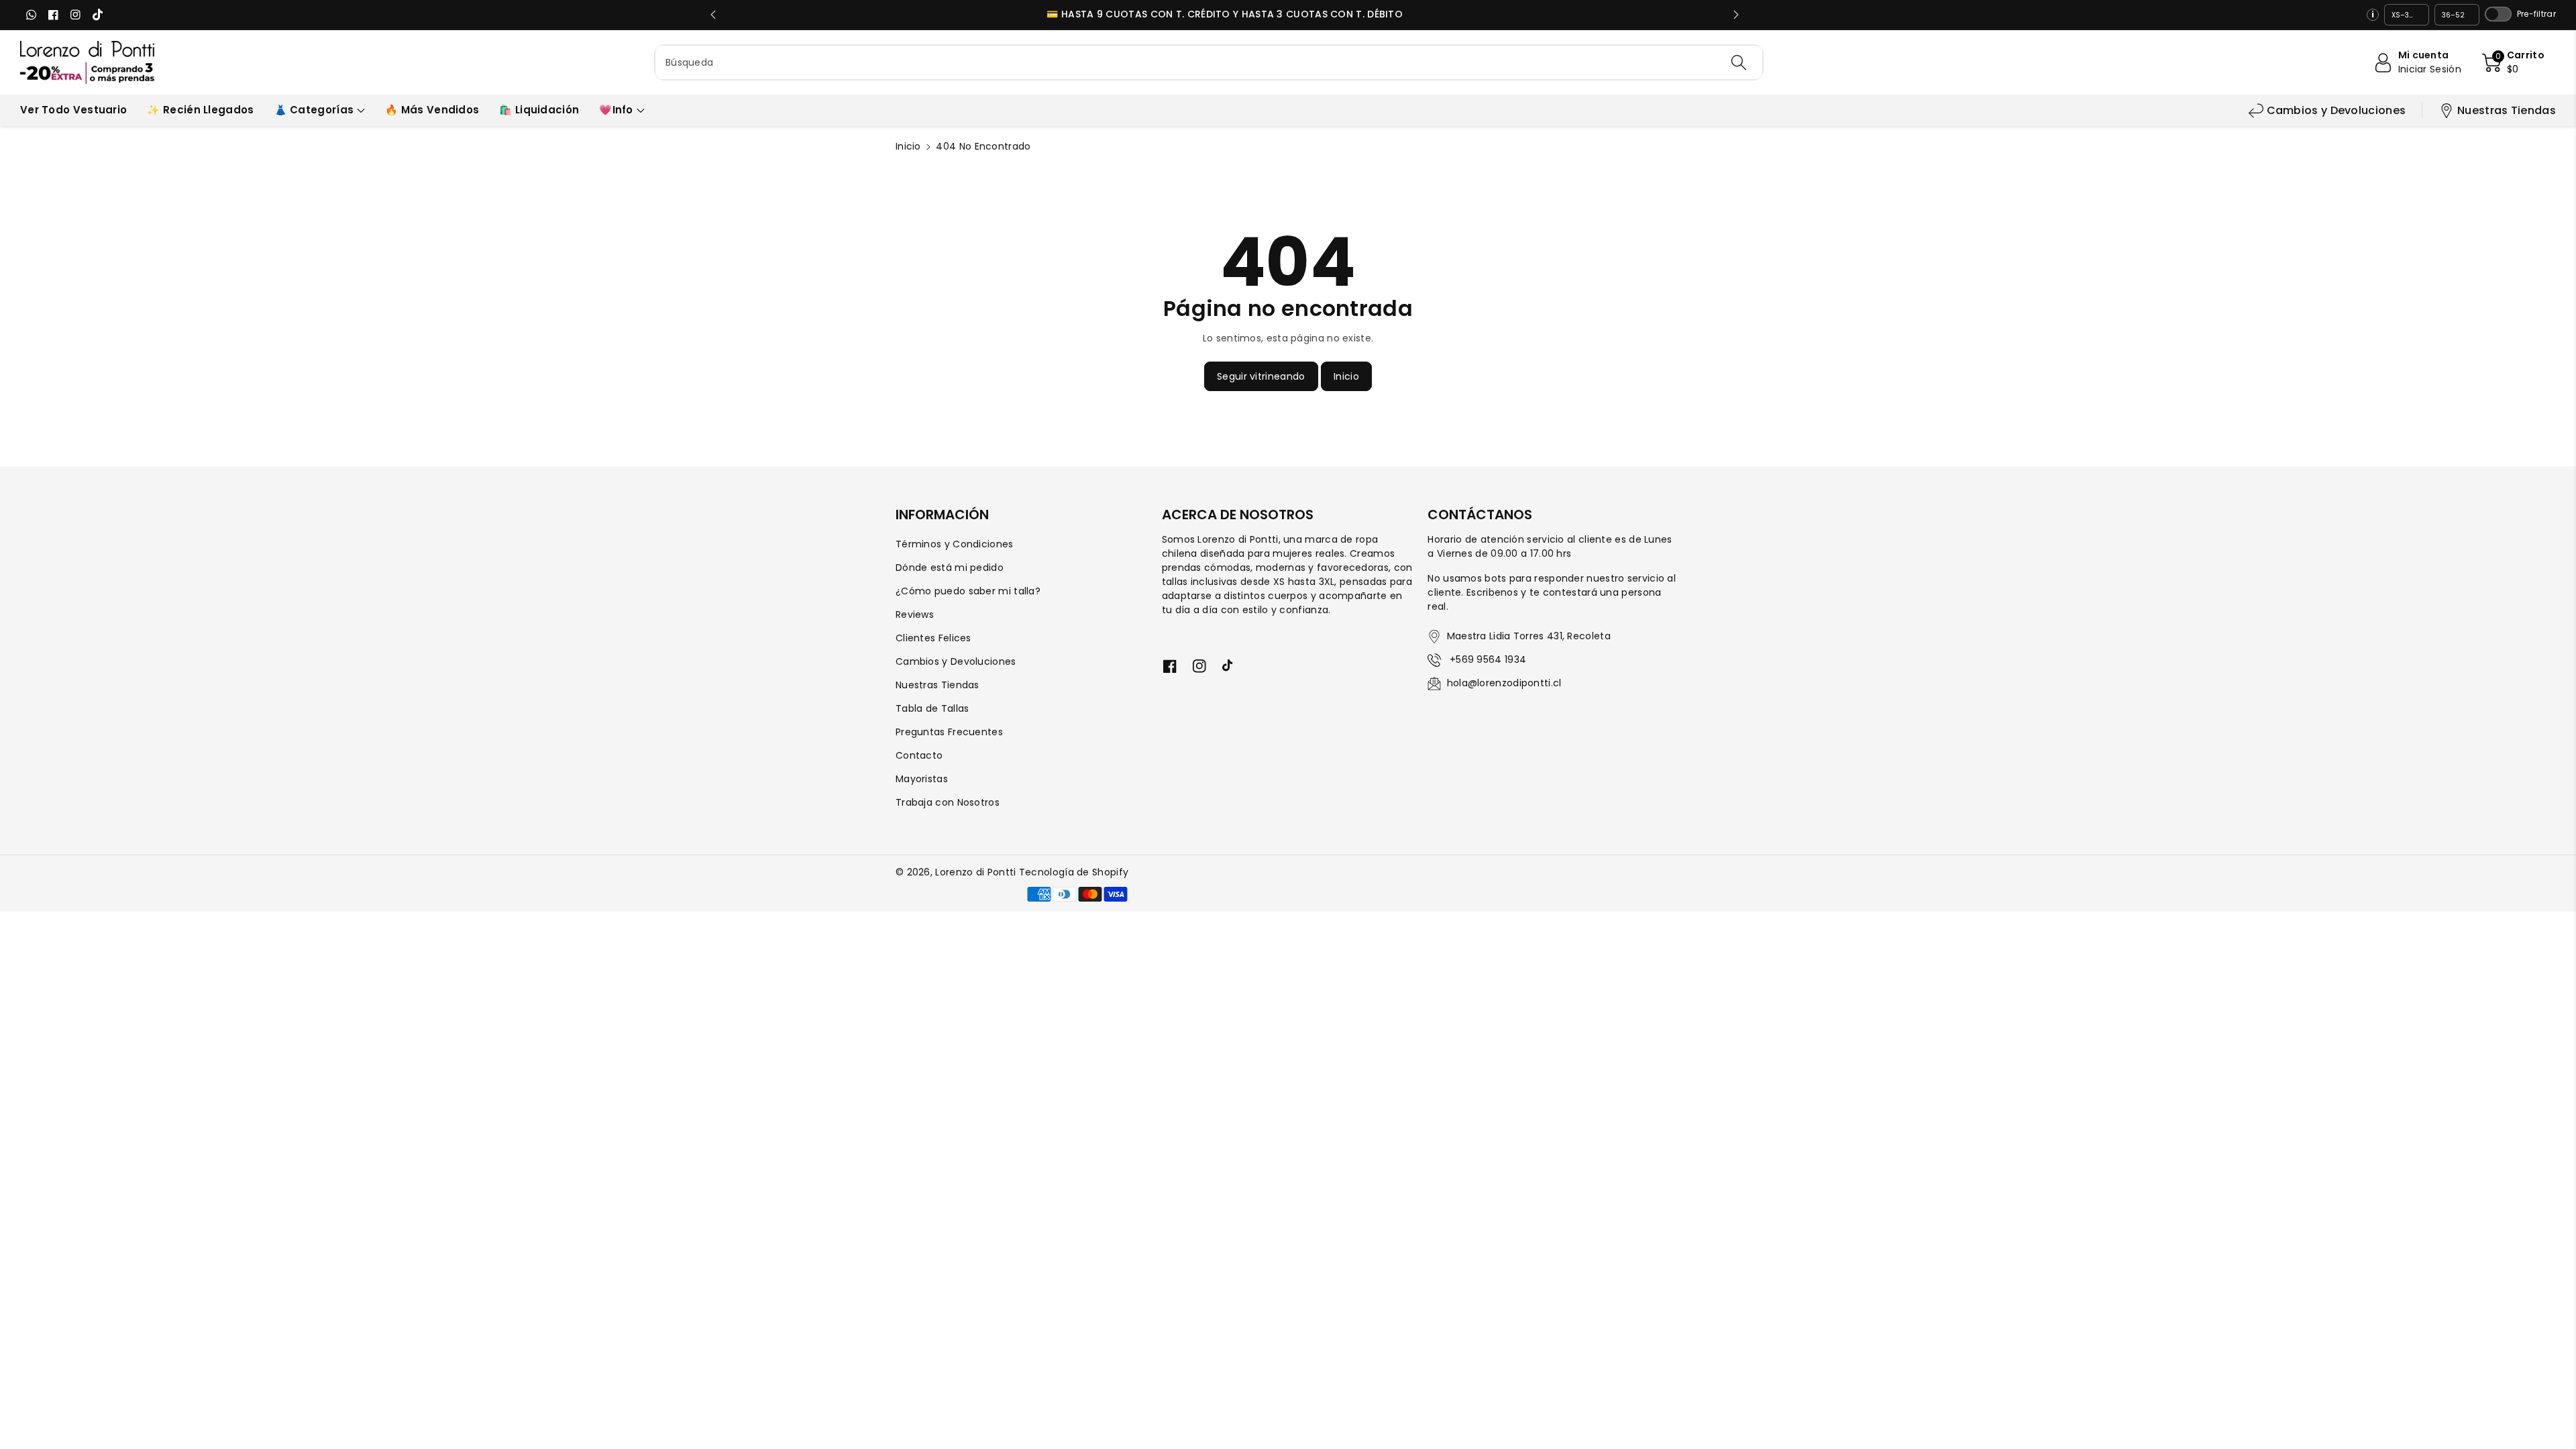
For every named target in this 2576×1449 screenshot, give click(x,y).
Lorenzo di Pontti (975, 872)
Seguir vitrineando (1261, 376)
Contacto (919, 755)
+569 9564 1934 (1487, 659)
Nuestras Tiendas (2507, 110)
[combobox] (1209, 62)
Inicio (908, 146)
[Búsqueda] (1738, 62)
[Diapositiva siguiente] (1736, 15)
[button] (2513, 62)
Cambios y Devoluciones (2337, 110)
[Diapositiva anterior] (713, 15)
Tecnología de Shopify (1074, 872)
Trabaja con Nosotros (948, 802)
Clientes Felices (933, 638)
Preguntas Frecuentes (949, 732)
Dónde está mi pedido (950, 568)
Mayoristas (922, 779)
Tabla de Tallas (932, 708)
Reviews (915, 614)
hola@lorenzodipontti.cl (1504, 683)
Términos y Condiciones (955, 544)
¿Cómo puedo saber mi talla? (968, 591)
